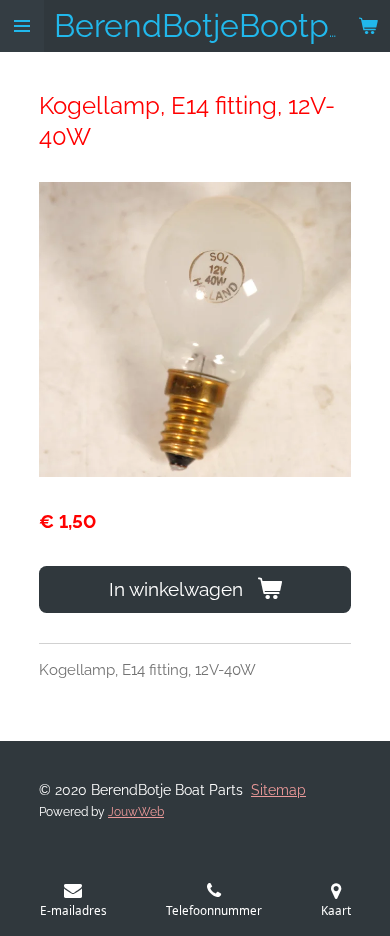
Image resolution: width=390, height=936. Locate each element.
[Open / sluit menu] (22, 26)
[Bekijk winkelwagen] (368, 26)
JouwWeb (136, 812)
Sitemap (278, 790)
